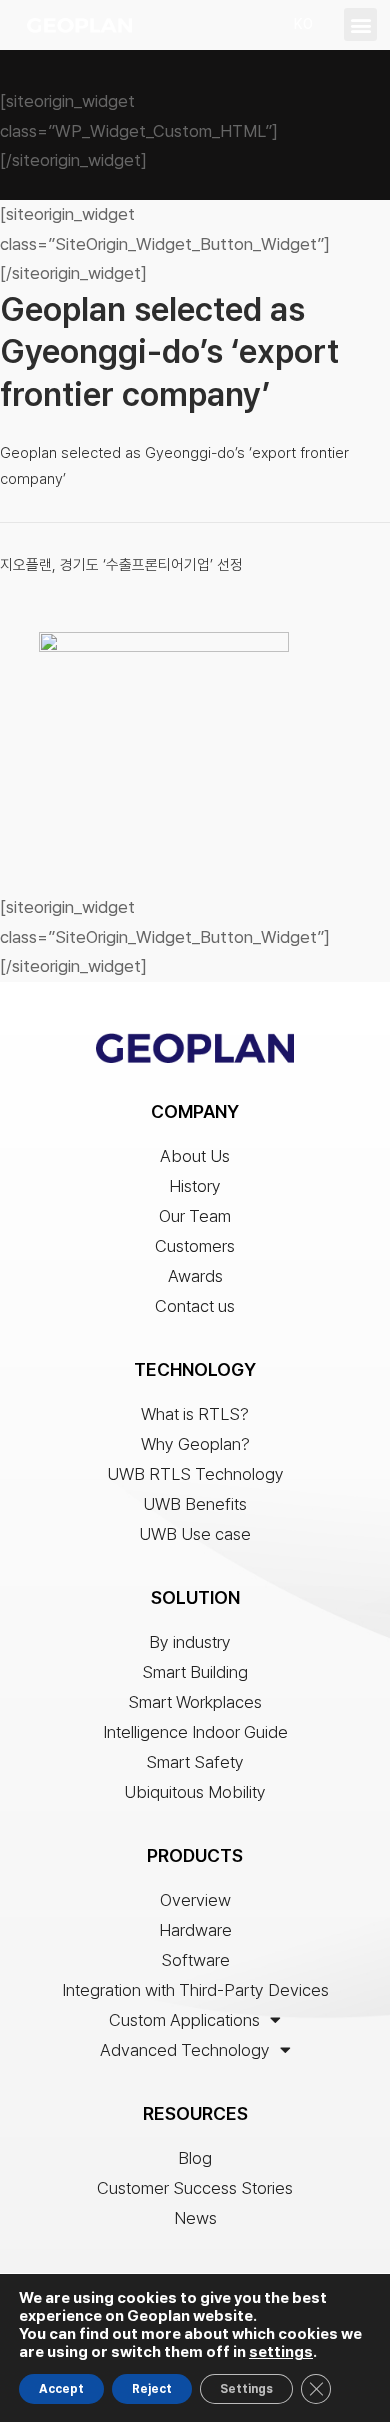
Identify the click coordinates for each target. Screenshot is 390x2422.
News (195, 2218)
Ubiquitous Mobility (195, 1792)
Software (195, 1960)
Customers (195, 1246)
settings (281, 2352)
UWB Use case (195, 1534)
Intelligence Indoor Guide (195, 1732)
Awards (195, 1276)
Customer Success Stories (195, 2188)
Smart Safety (195, 1762)
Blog (195, 2158)
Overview (195, 1900)
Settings (246, 2389)
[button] (360, 24)
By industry (190, 1642)
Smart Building (195, 1672)
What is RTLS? (195, 1414)
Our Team (195, 1216)
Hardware (195, 1930)
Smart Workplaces (195, 1702)
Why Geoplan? (195, 1444)
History (195, 1186)
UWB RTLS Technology (195, 1474)
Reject (152, 2389)
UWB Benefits (195, 1504)
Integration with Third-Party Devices (195, 1990)
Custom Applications (184, 2020)
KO (303, 24)
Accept (61, 2389)
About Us (195, 1156)
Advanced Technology (185, 2050)
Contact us (195, 1306)
